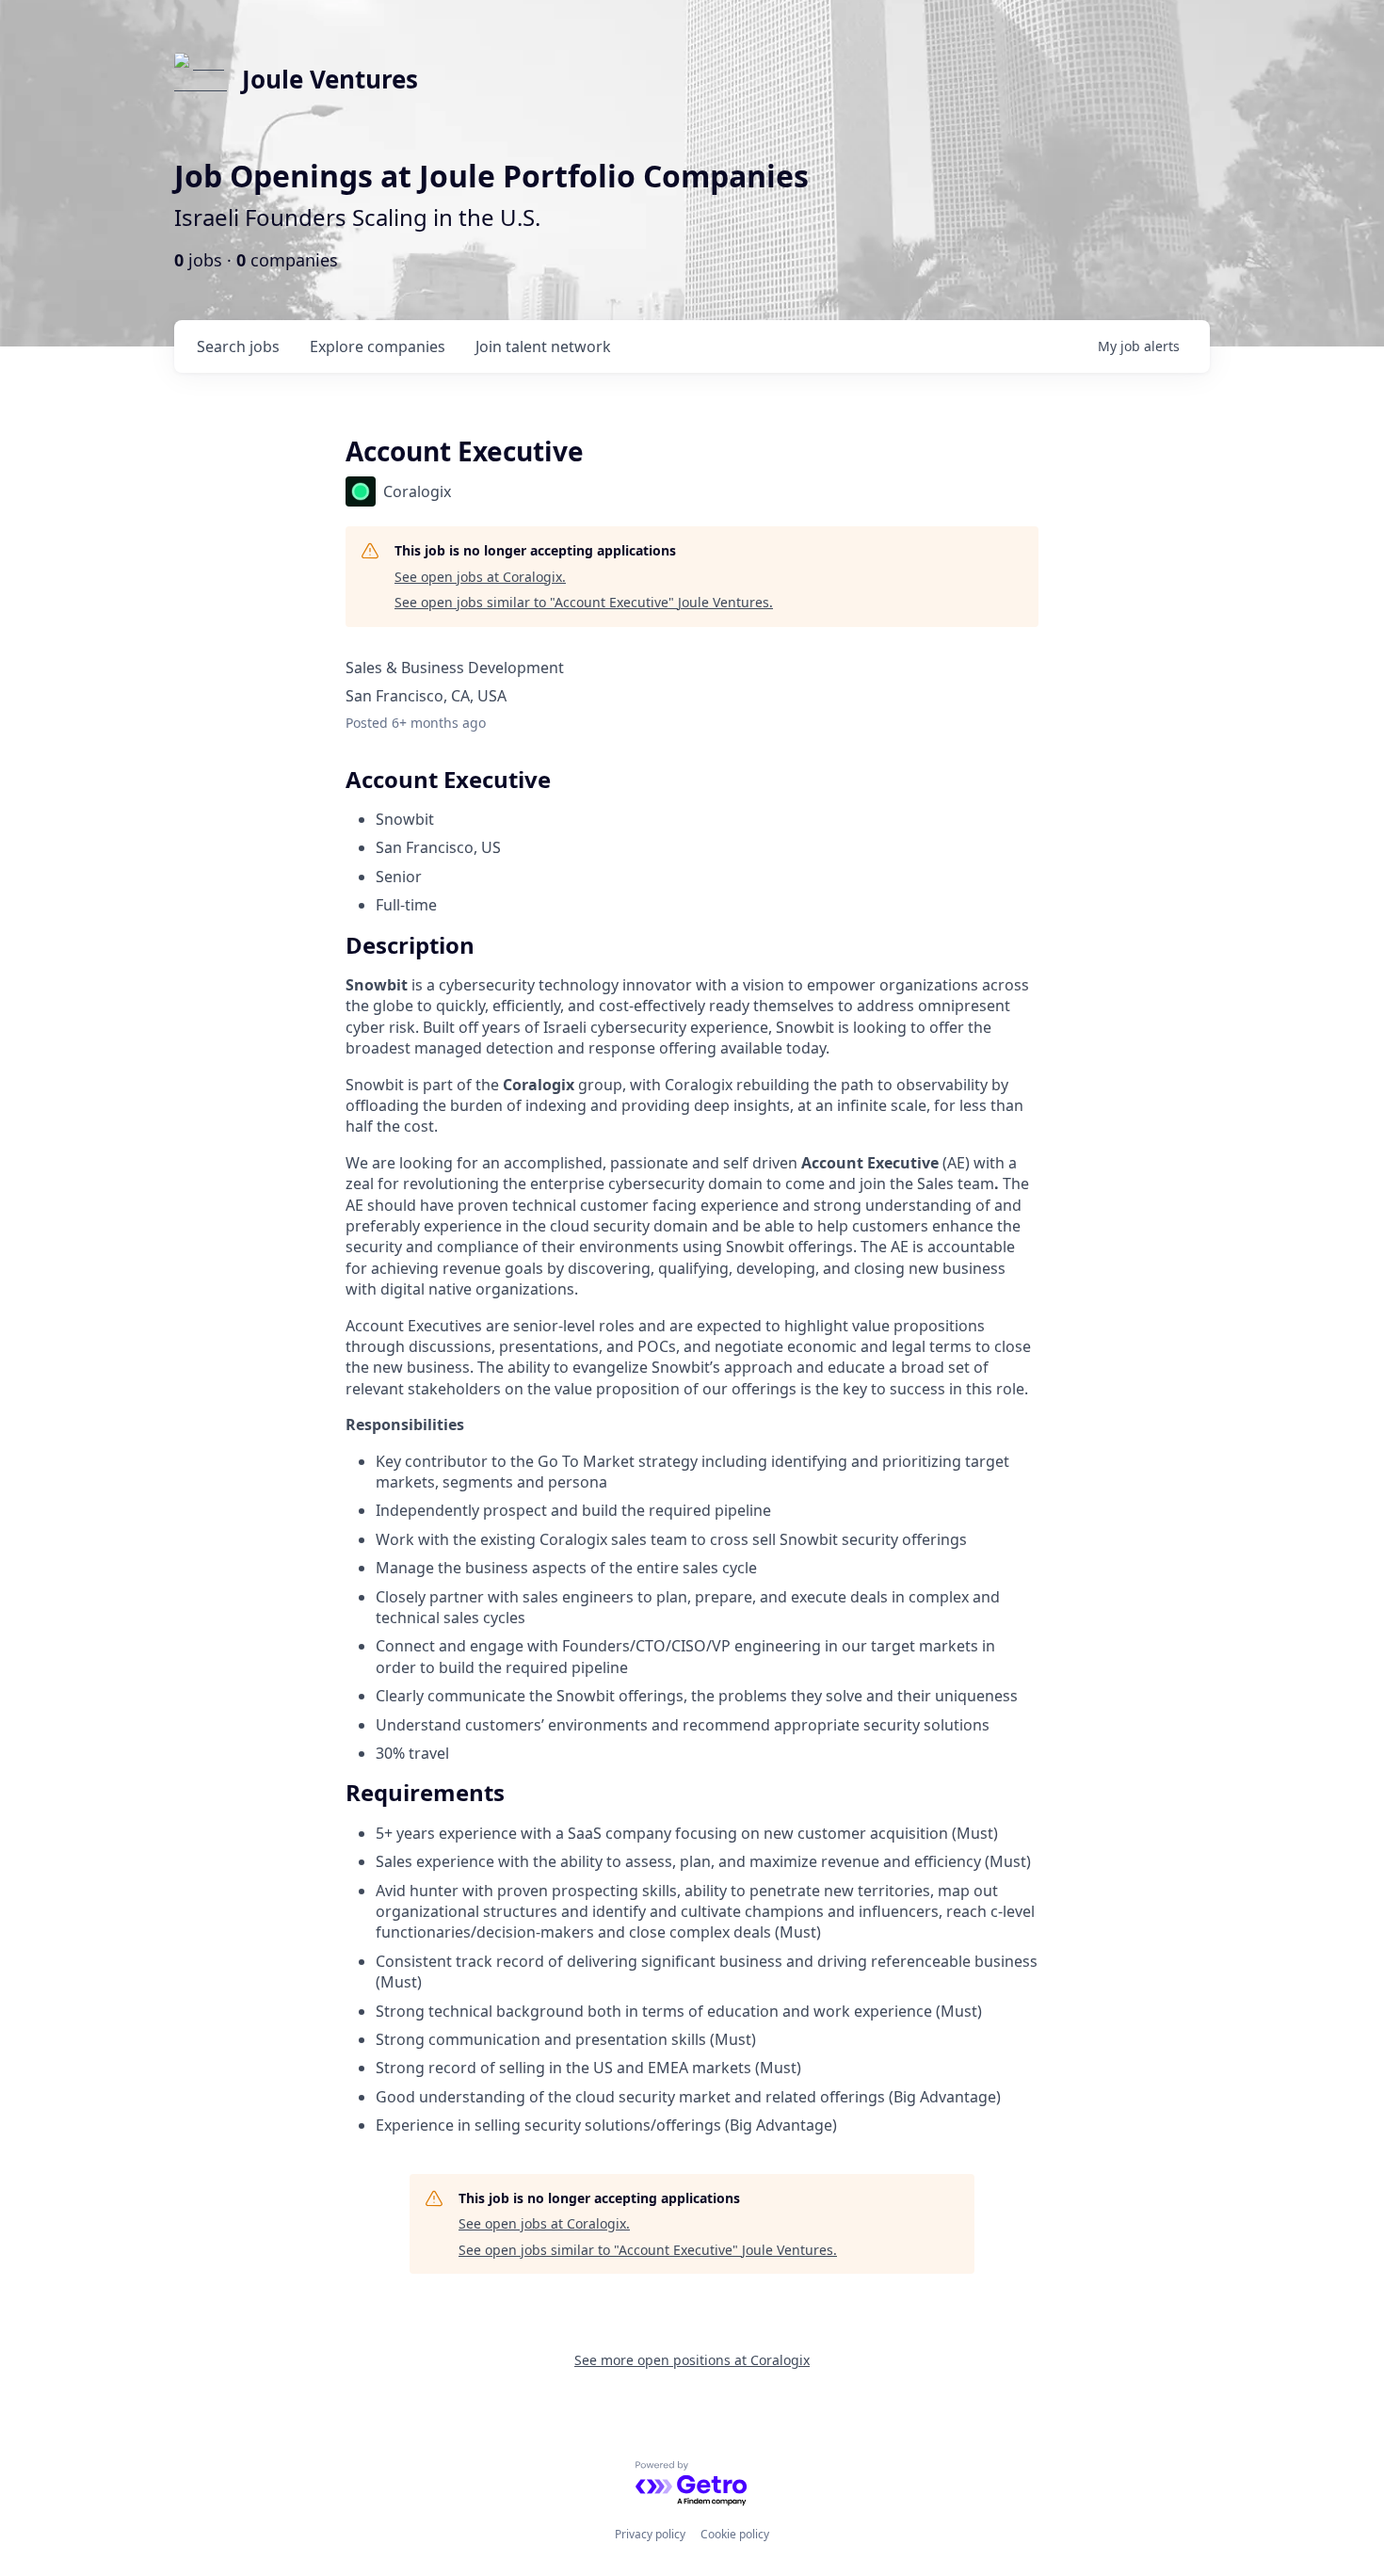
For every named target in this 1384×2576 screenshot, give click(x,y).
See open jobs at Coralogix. (480, 577)
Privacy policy (650, 2534)
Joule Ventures (330, 79)
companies (378, 346)
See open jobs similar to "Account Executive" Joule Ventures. (584, 602)
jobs (238, 346)
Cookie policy (735, 2534)
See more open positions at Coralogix (692, 2360)
